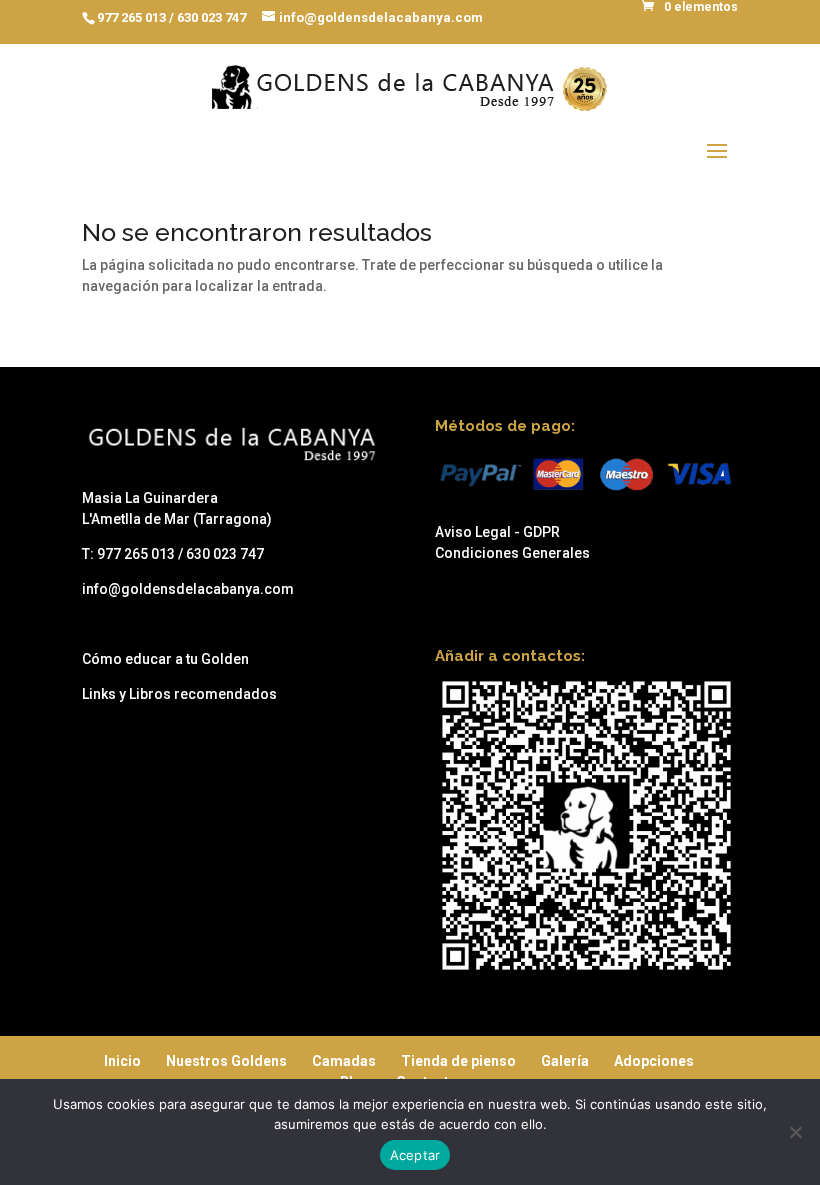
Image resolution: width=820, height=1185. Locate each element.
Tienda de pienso (458, 1061)
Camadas (344, 1061)
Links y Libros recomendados (179, 694)
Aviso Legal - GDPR (497, 532)
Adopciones (654, 1061)
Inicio (122, 1061)
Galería (565, 1061)
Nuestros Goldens (226, 1061)
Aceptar (415, 1155)
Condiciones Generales (512, 553)
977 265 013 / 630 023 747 (171, 17)
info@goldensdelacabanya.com (188, 589)
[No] (795, 1132)
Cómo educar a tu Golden (165, 659)
